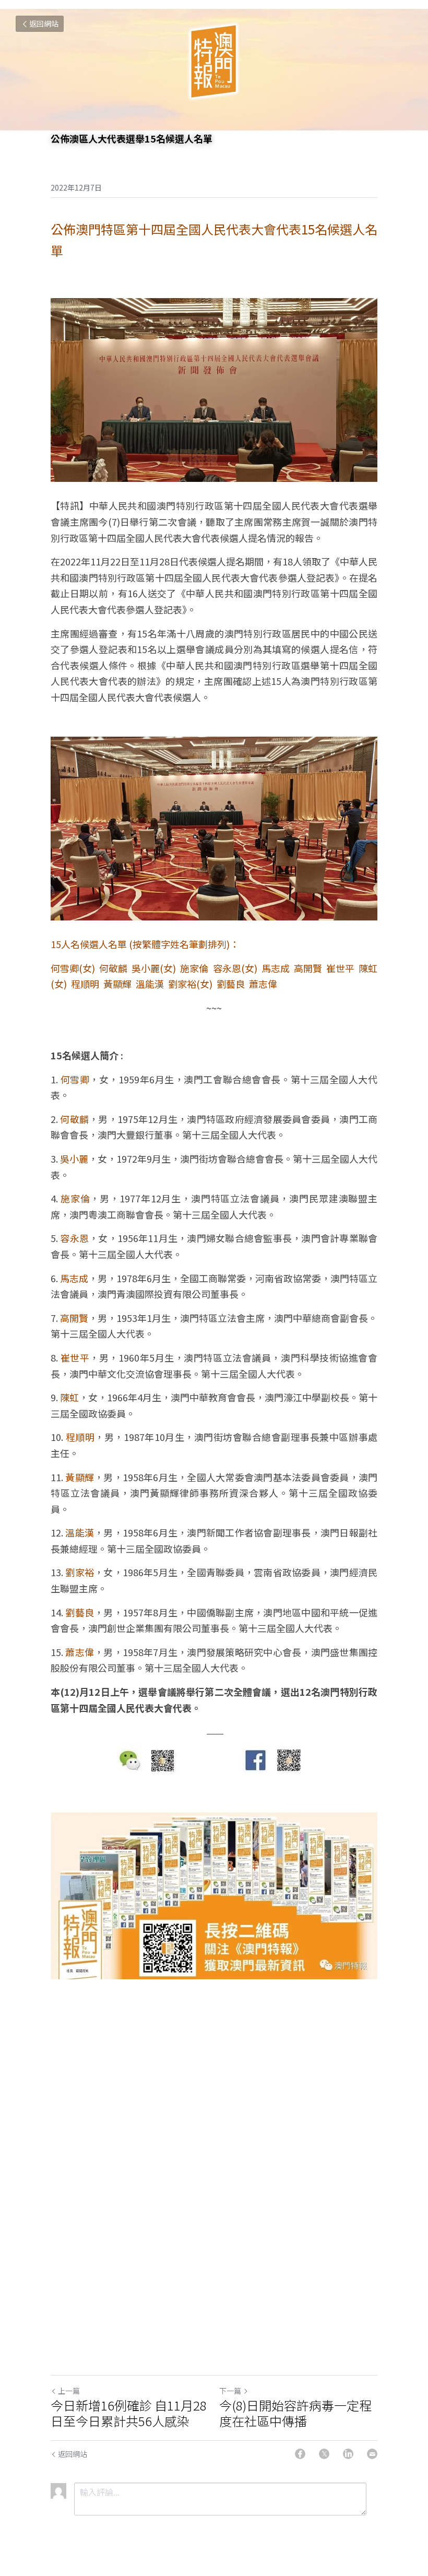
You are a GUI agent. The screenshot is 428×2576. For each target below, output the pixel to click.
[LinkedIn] (348, 2454)
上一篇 (69, 2391)
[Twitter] (324, 2454)
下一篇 (230, 2391)
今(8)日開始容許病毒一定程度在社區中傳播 (295, 2413)
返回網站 (44, 23)
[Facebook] (300, 2454)
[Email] (372, 2454)
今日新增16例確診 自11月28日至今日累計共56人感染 (129, 2413)
